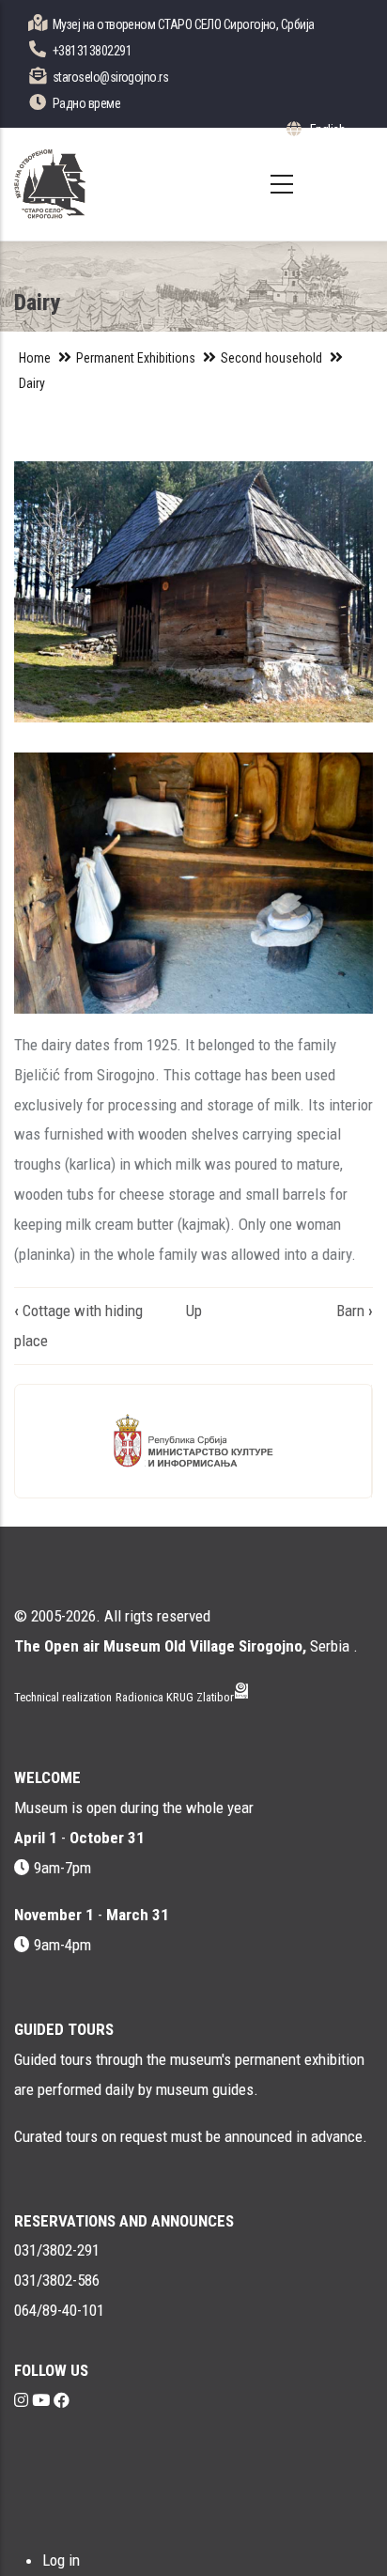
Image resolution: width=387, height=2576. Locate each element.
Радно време (86, 103)
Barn (355, 1311)
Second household (271, 358)
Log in (61, 2560)
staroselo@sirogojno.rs (110, 77)
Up (194, 1311)
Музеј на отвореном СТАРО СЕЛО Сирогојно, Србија (184, 24)
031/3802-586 (57, 2280)
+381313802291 (92, 51)
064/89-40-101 (59, 2310)
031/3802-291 (57, 2250)
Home (35, 358)
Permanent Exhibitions (136, 358)
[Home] (50, 184)
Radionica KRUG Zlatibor (175, 1697)
